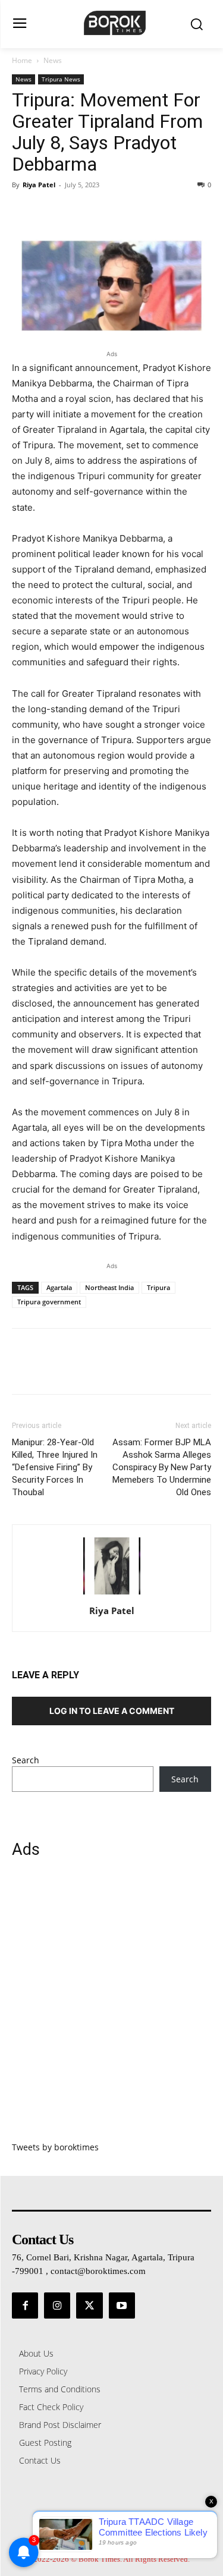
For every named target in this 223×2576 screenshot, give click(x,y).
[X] (51, 212)
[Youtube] (122, 2305)
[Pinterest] (78, 212)
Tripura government (49, 1302)
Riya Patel (39, 185)
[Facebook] (24, 212)
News (53, 60)
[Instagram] (57, 2305)
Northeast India (109, 1287)
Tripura (158, 1287)
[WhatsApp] (106, 212)
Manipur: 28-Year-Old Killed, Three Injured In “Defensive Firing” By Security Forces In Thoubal (55, 1467)
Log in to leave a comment (112, 1711)
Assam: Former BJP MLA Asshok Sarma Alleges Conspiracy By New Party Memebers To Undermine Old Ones (162, 1467)
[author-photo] (112, 1594)
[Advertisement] (111, 2007)
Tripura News (61, 79)
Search (26, 1760)
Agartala (59, 1287)
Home (22, 60)
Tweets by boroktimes (55, 2147)
